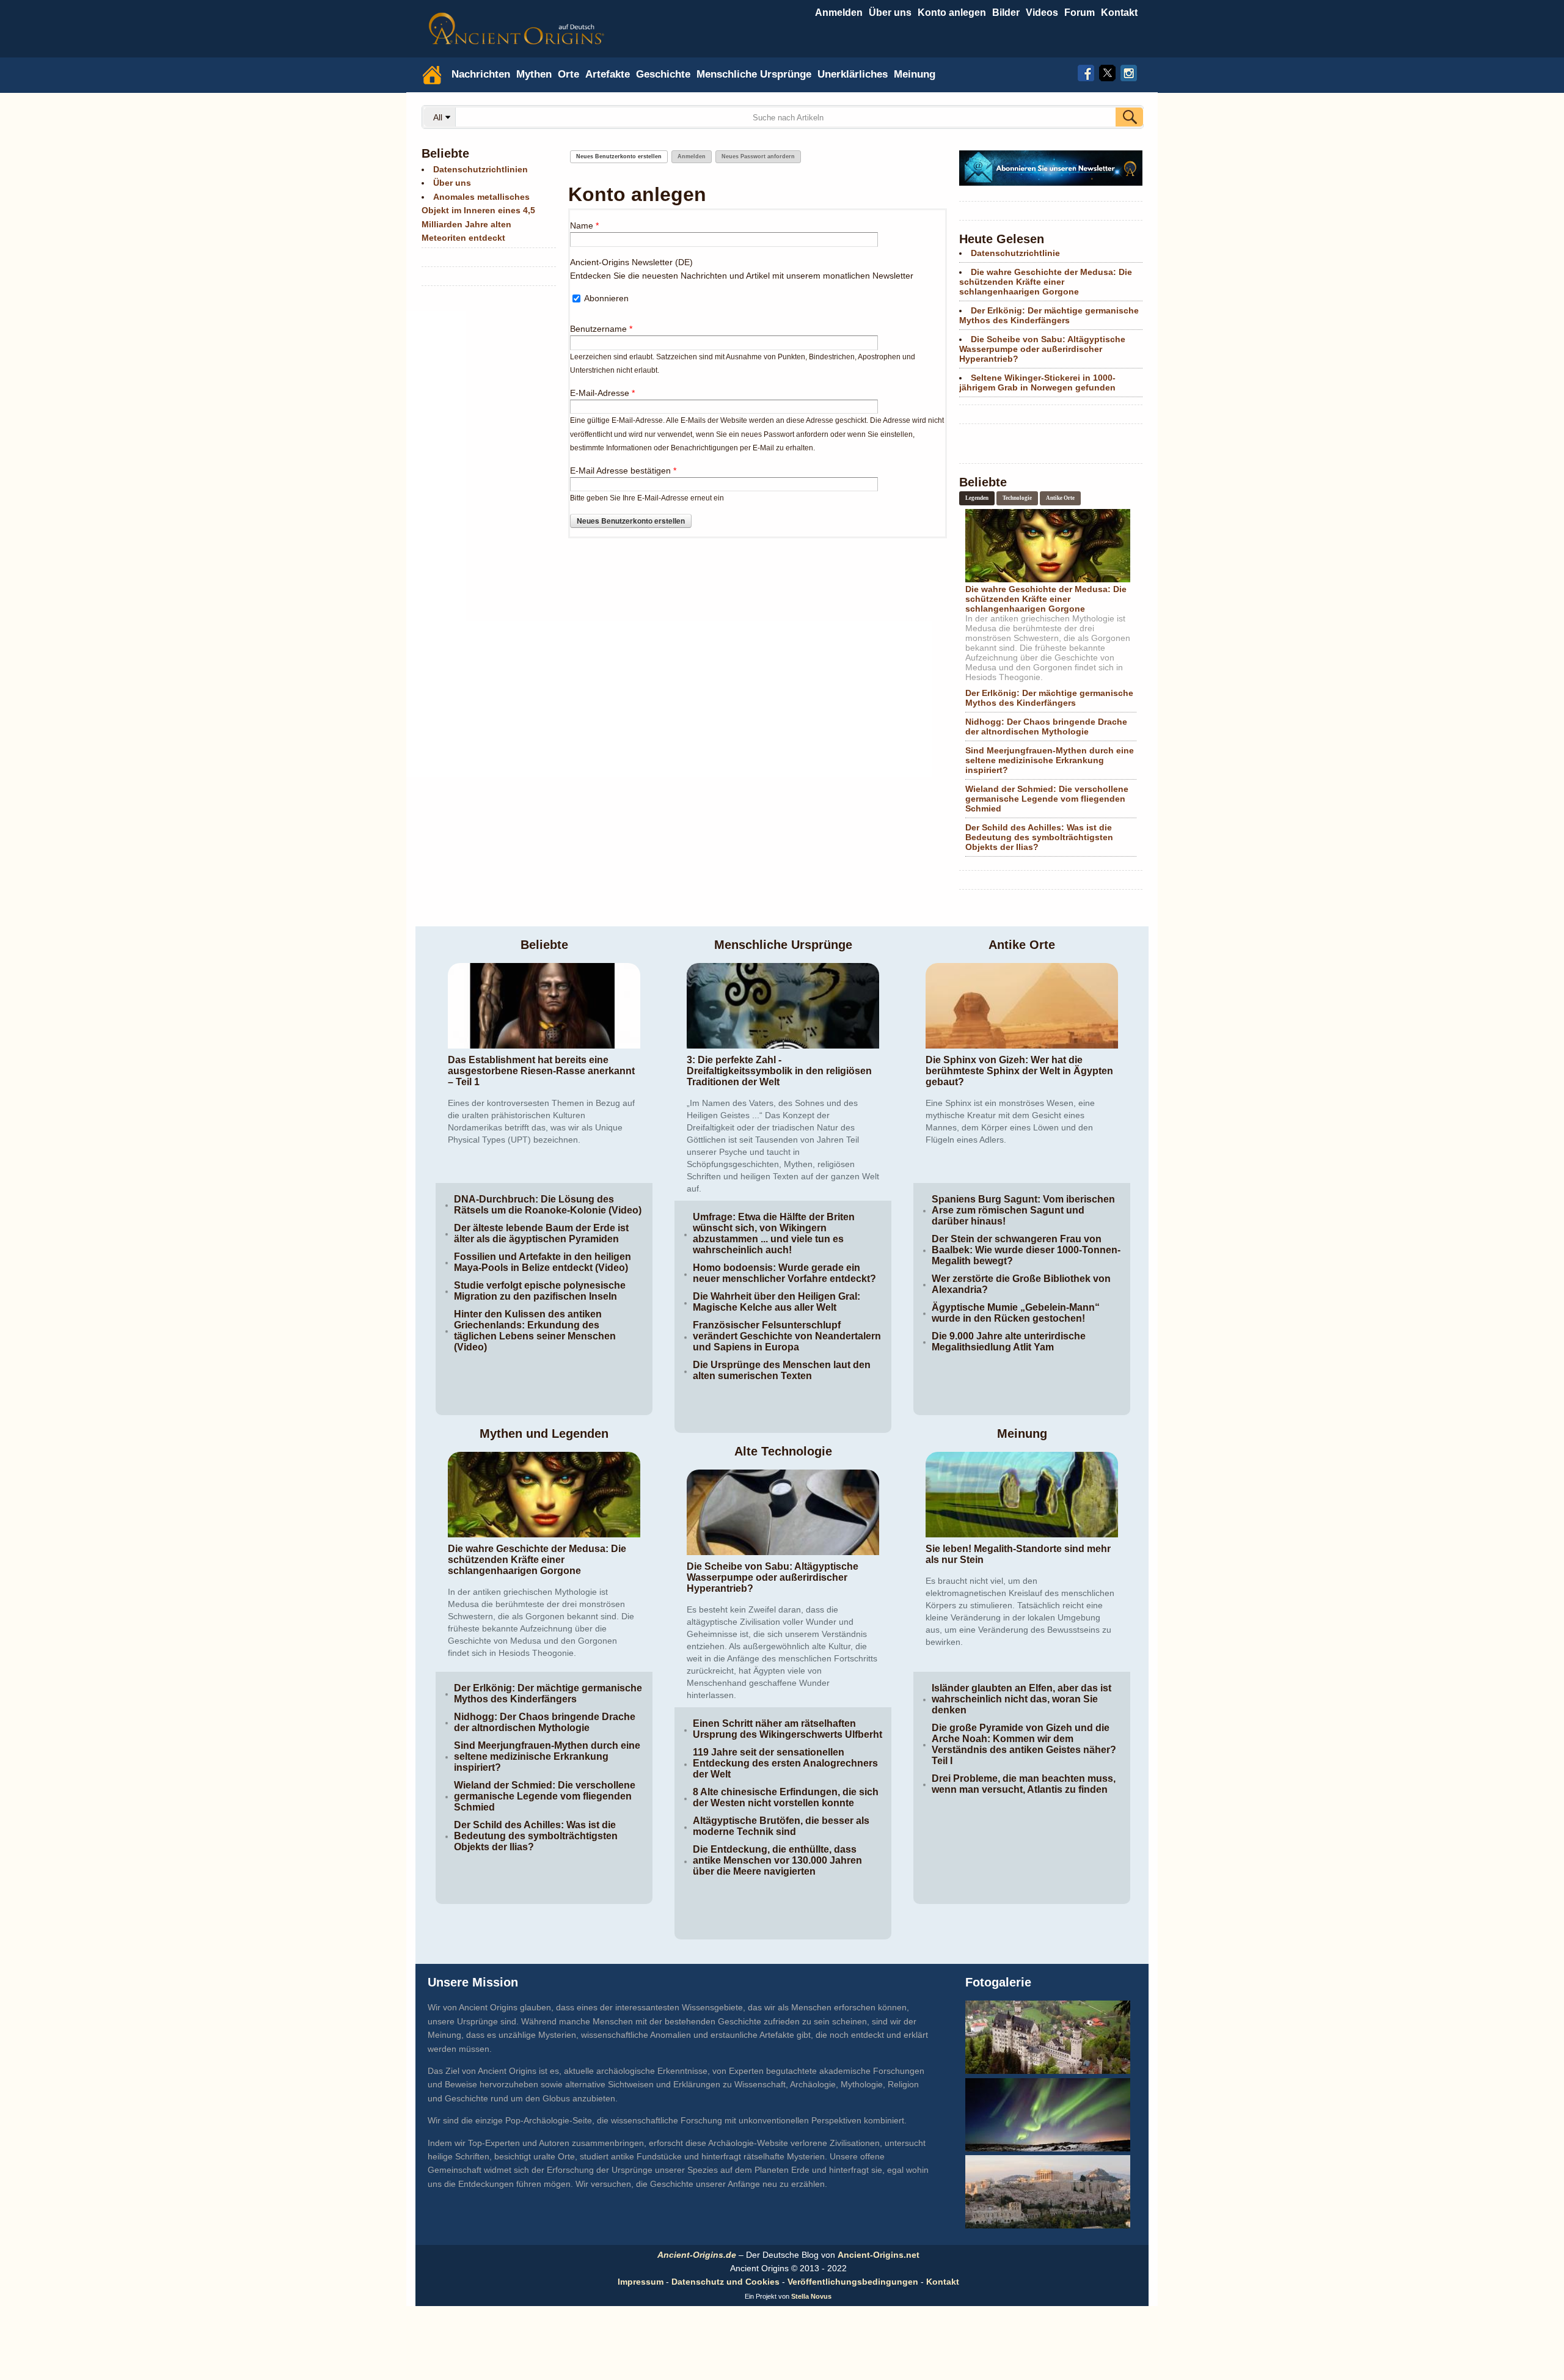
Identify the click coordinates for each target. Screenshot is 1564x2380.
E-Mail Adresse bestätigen (623, 471)
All (439, 117)
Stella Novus (811, 2296)
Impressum (641, 2282)
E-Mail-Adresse (602, 393)
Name (584, 225)
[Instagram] (1129, 71)
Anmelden (839, 13)
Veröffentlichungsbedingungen (853, 2282)
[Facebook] (1086, 71)
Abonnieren (606, 298)
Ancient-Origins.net (879, 2255)
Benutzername (601, 329)
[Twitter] (1107, 71)
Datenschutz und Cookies (725, 2282)
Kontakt (943, 2282)
